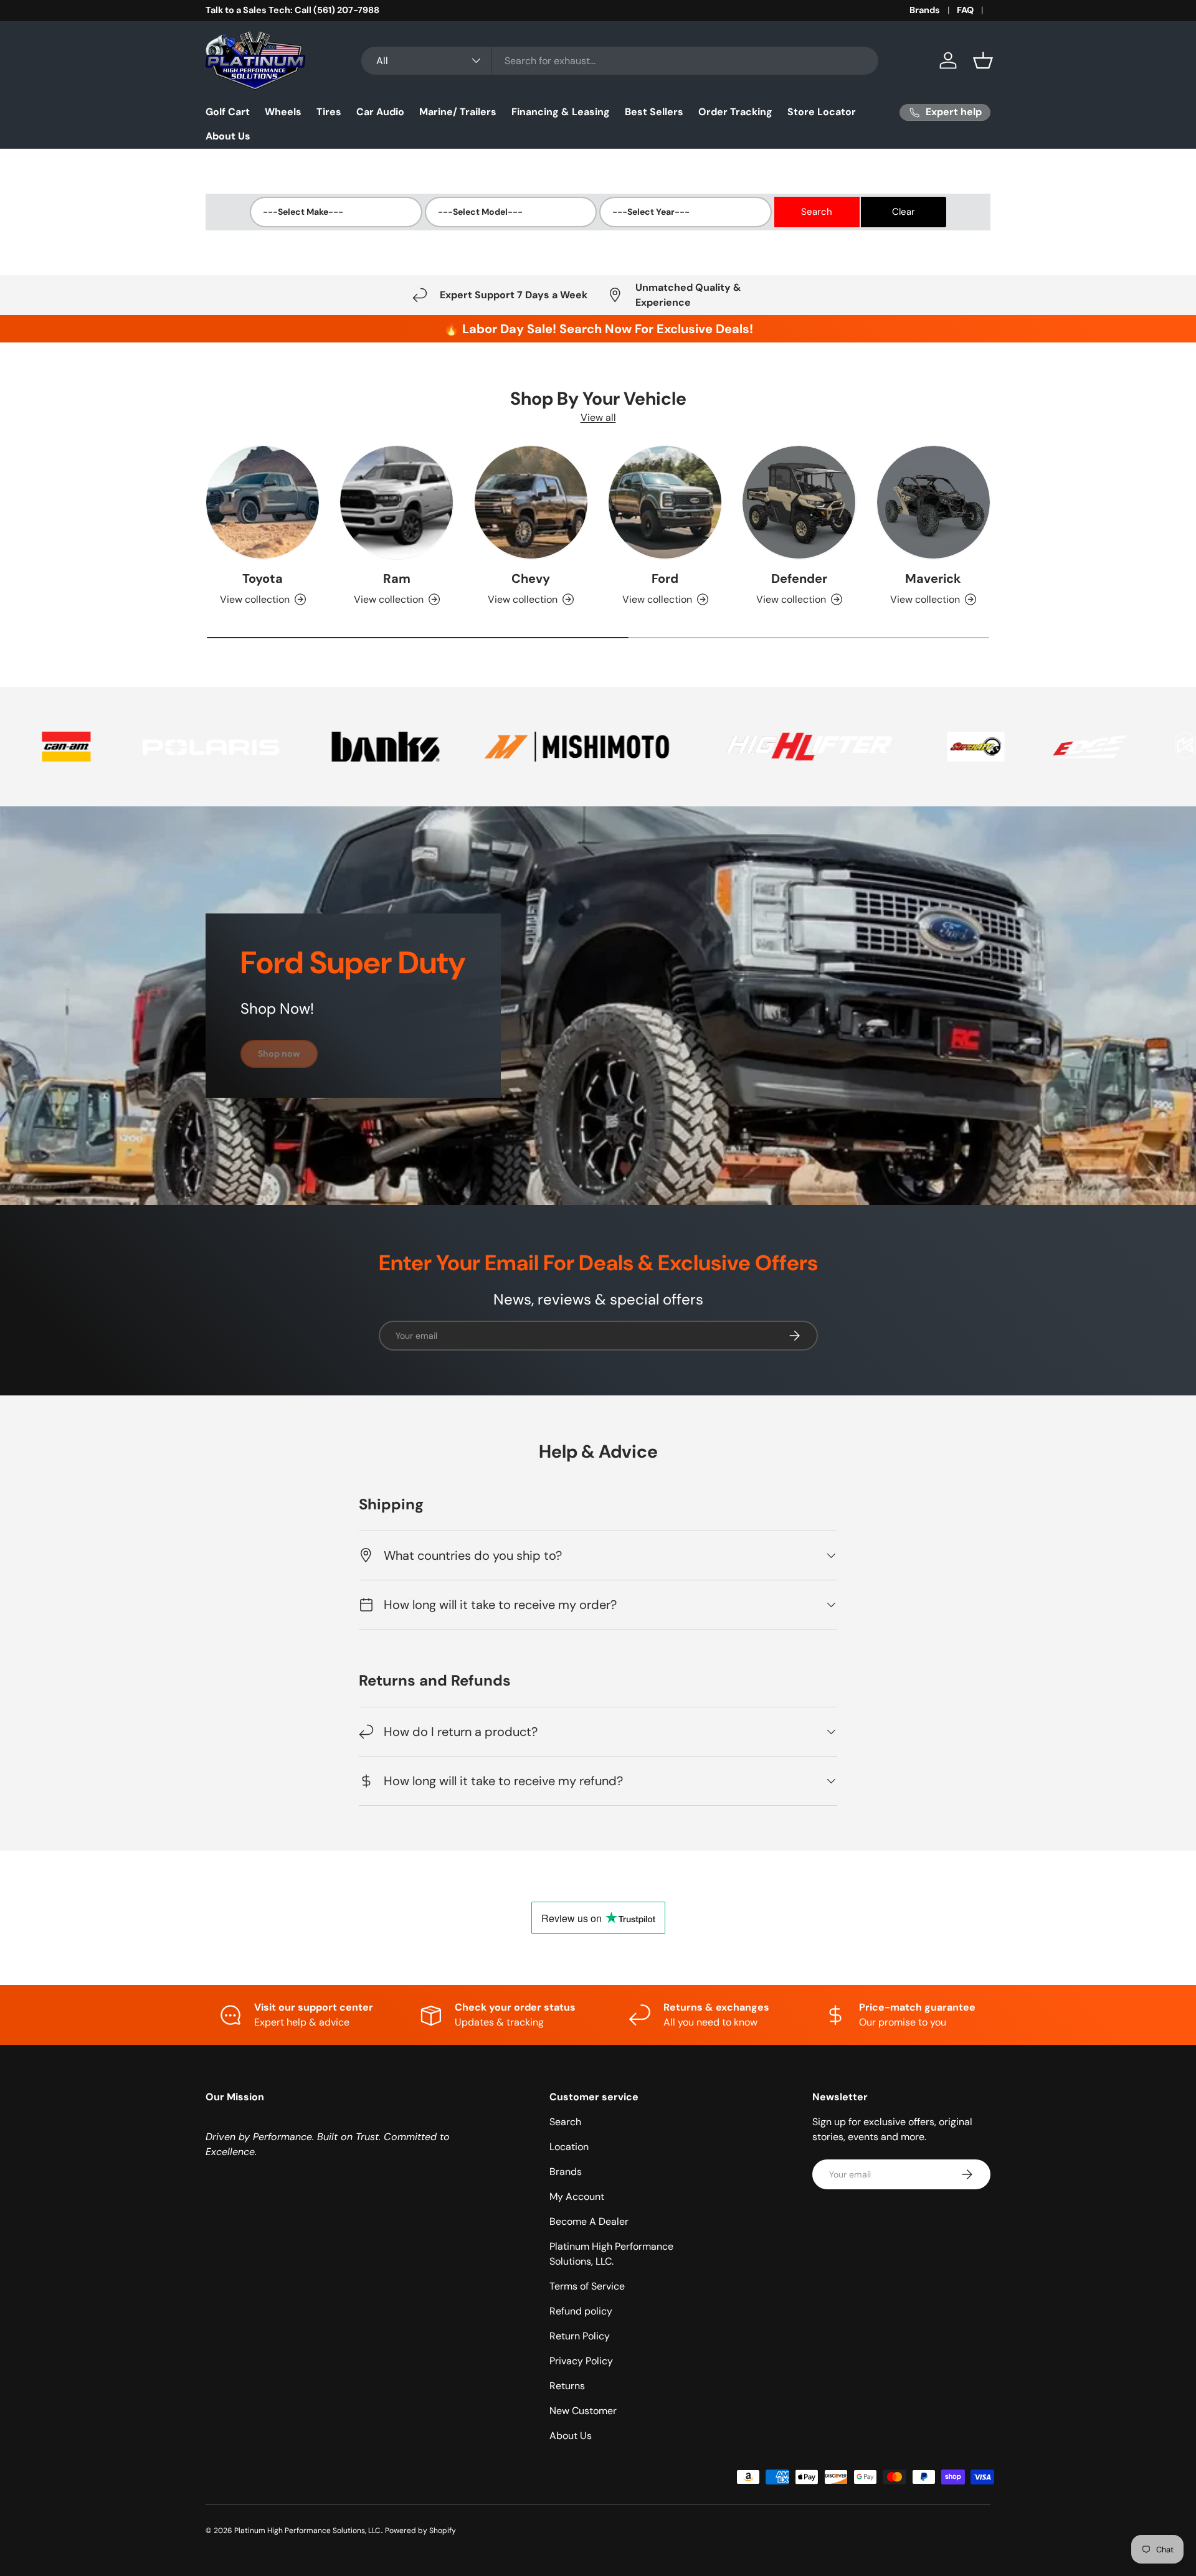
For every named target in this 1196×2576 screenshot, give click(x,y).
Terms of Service (587, 2286)
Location (569, 2147)
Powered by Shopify (420, 2531)
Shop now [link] (279, 1054)
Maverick (933, 578)
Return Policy (580, 2336)
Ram (397, 578)
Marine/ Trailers (458, 112)
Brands (925, 10)
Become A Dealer (589, 2221)
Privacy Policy (581, 2361)
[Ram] (396, 502)
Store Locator (822, 112)
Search (565, 2122)
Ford (665, 578)
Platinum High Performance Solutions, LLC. (308, 2531)
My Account (577, 2196)
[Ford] (665, 502)
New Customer (583, 2411)
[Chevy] (531, 502)
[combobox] (620, 61)
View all (598, 418)
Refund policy (581, 2311)
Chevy (531, 578)
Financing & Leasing (561, 112)
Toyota (263, 578)
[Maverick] (933, 502)
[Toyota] (263, 502)
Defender (799, 578)
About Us (228, 136)
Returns (567, 2386)
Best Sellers (654, 112)
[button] (983, 60)
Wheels (283, 112)
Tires (329, 112)
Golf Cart (228, 112)
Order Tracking (735, 112)
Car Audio (380, 112)
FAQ (965, 10)
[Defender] (799, 502)
